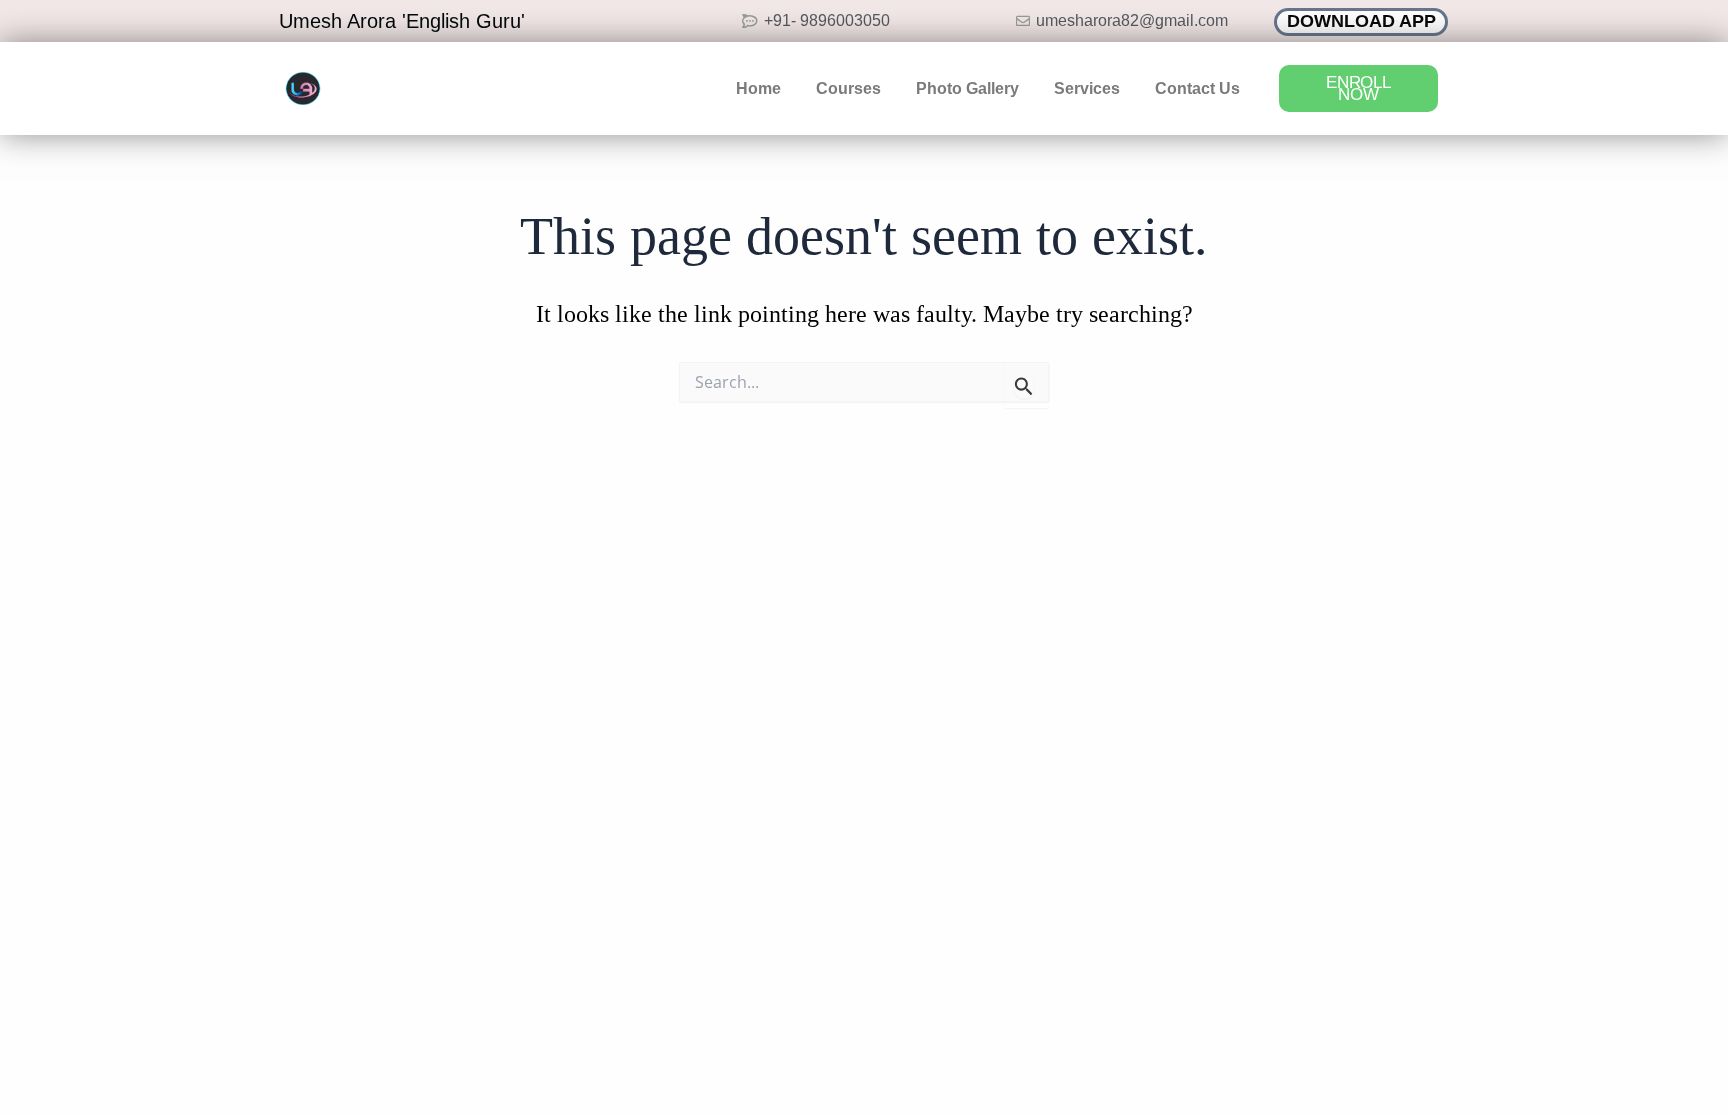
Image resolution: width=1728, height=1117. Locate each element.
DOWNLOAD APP (1361, 21)
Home (758, 88)
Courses (848, 88)
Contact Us (1197, 88)
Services (1087, 88)
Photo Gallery (967, 88)
